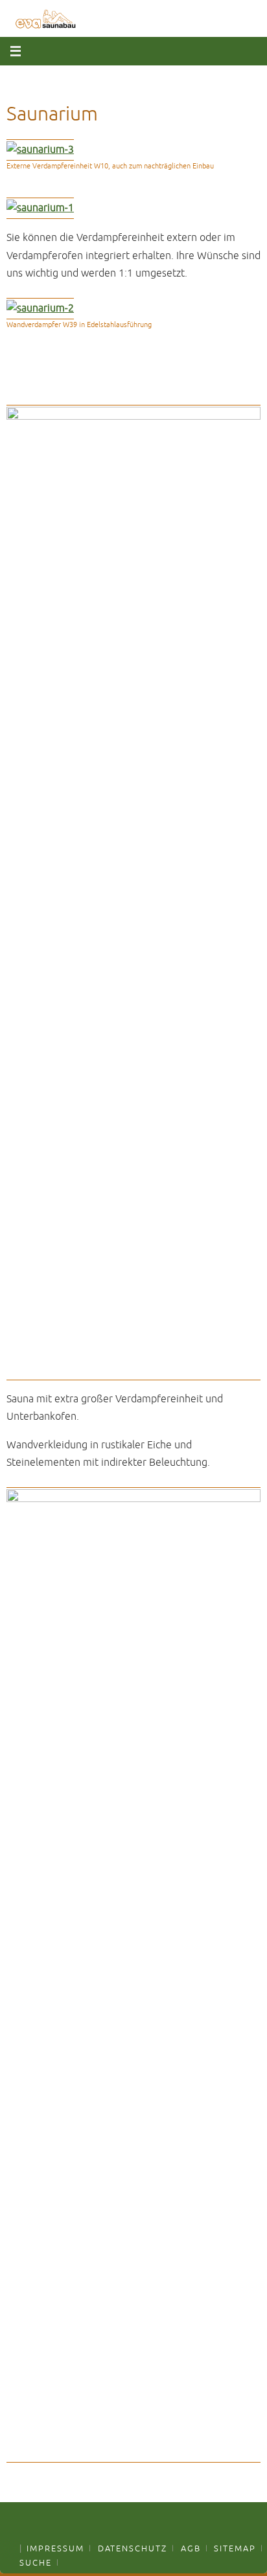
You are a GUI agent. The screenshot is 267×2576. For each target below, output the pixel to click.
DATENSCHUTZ (133, 2549)
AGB (191, 2549)
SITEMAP (235, 2549)
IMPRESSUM (55, 2549)
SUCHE (36, 2563)
